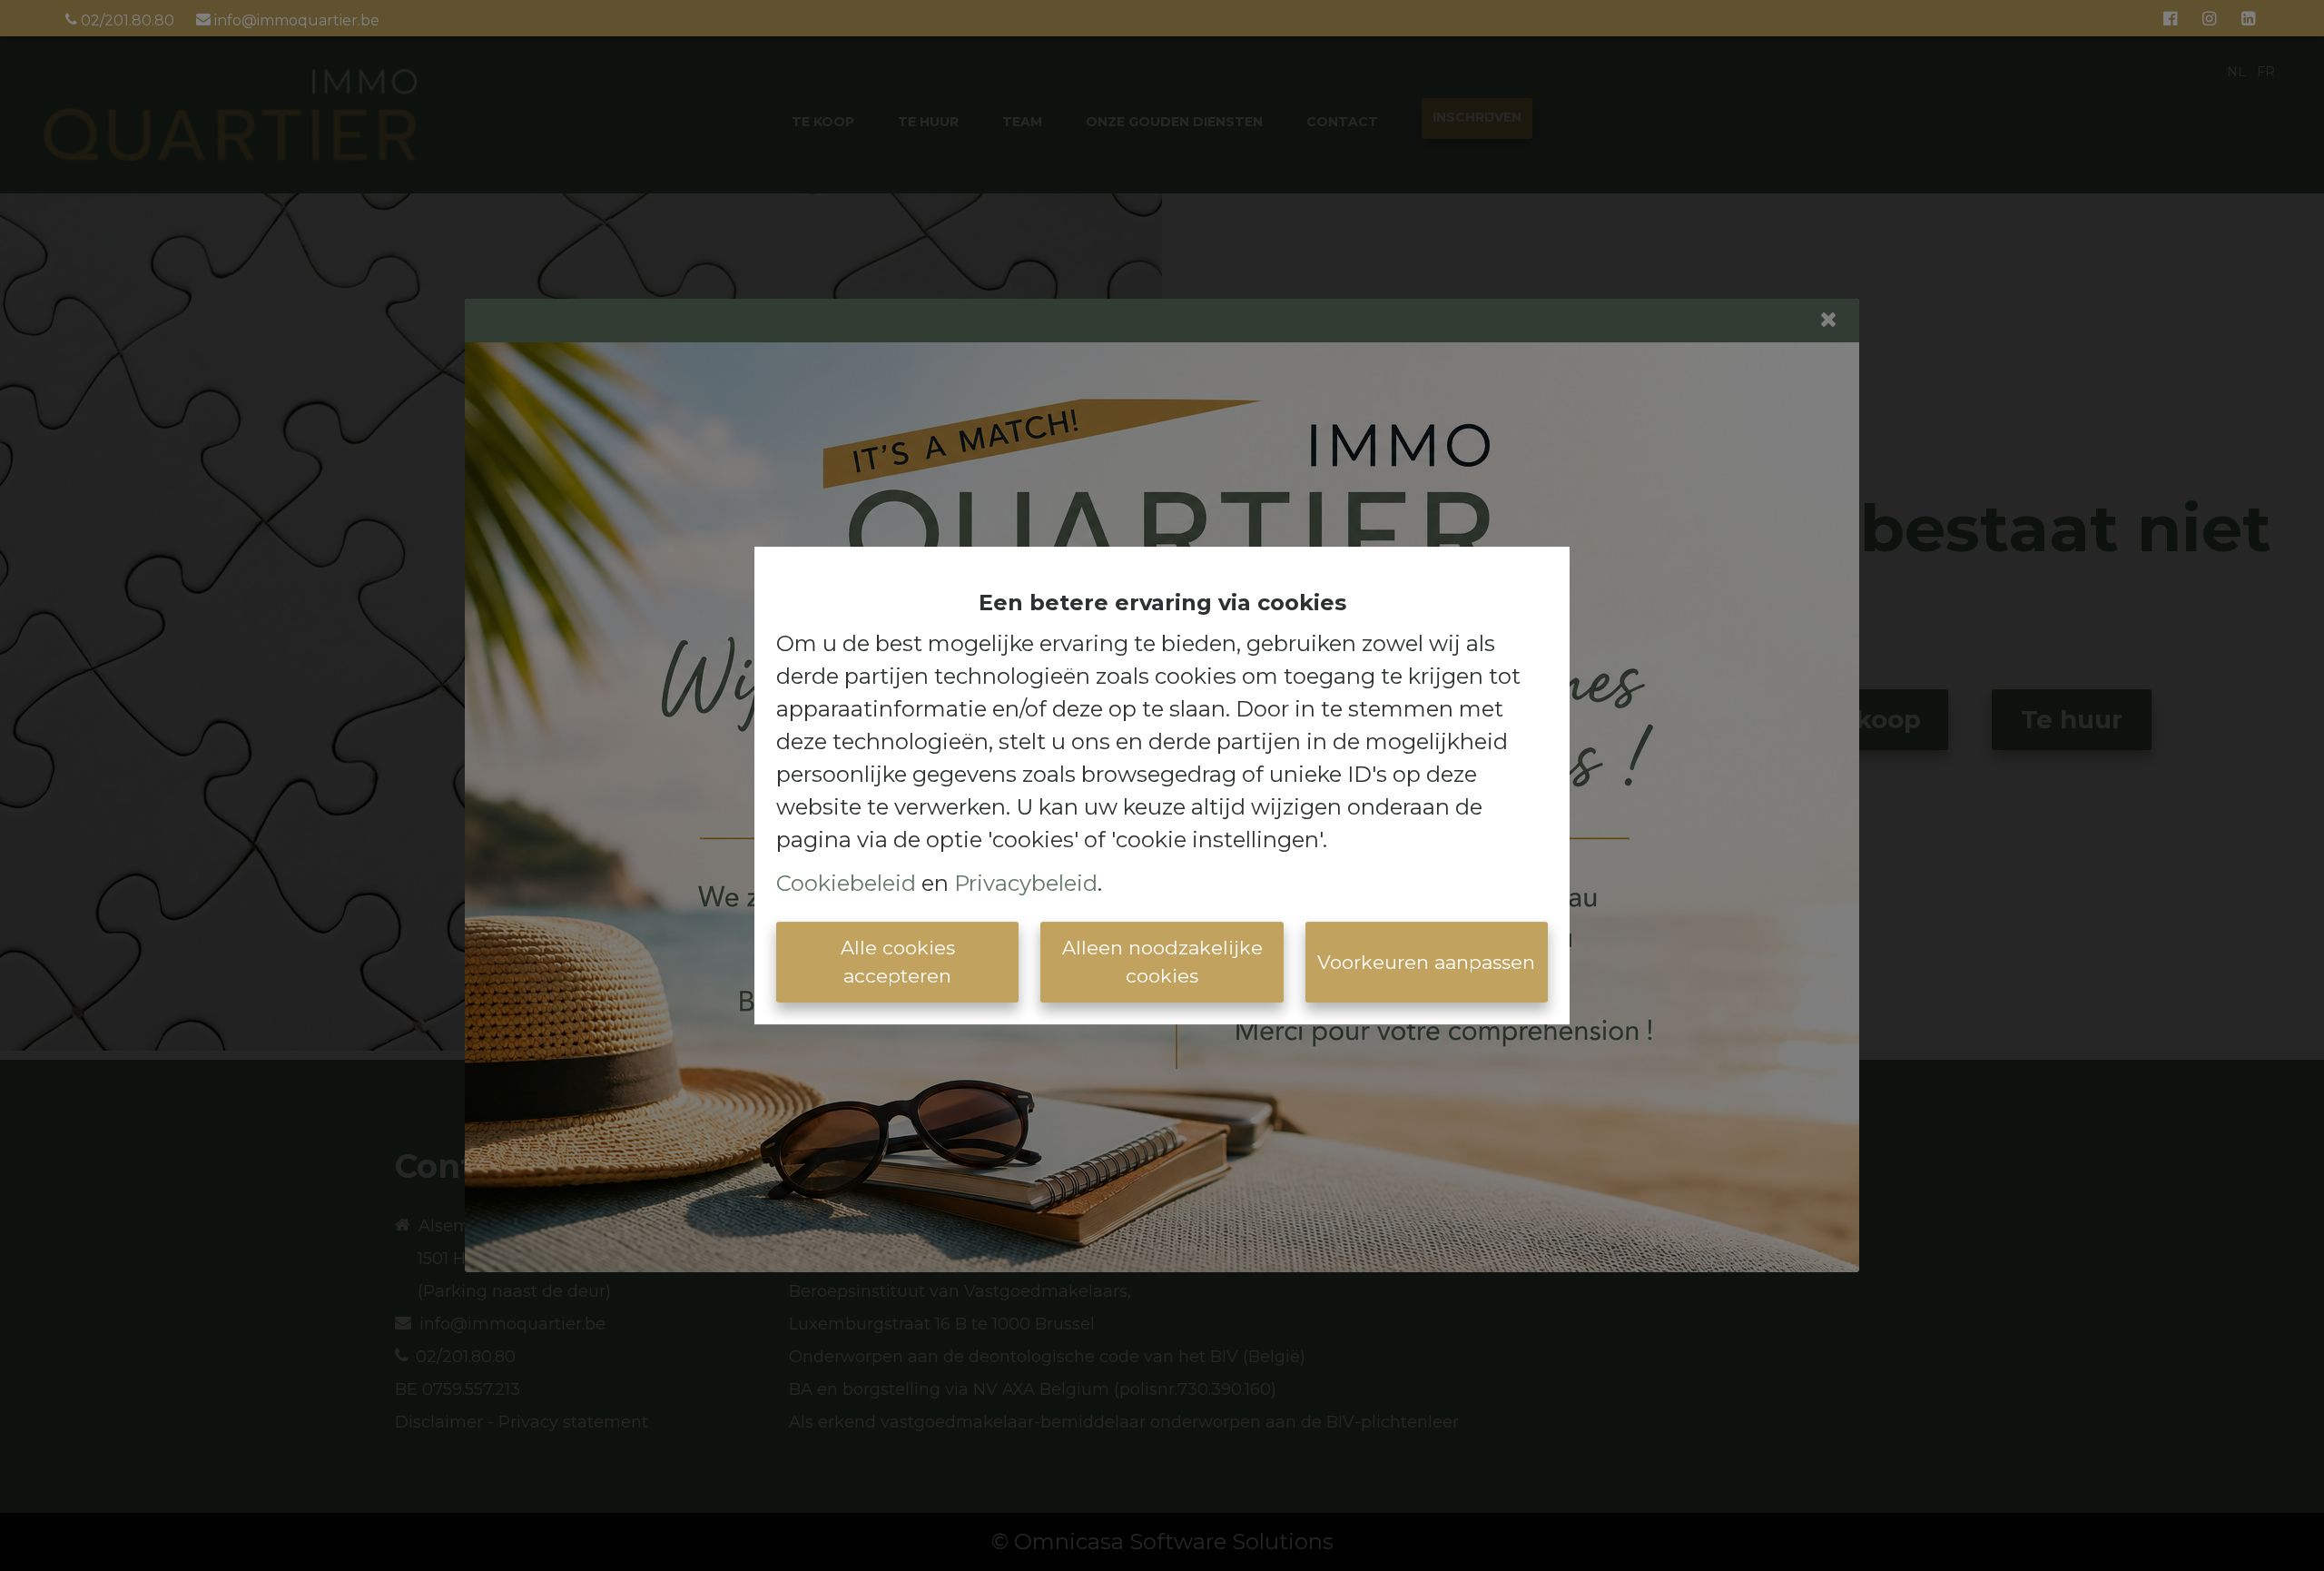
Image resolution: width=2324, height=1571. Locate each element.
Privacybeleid (1026, 883)
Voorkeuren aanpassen (1426, 962)
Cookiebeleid (846, 883)
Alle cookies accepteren (898, 962)
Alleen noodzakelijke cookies (1162, 962)
